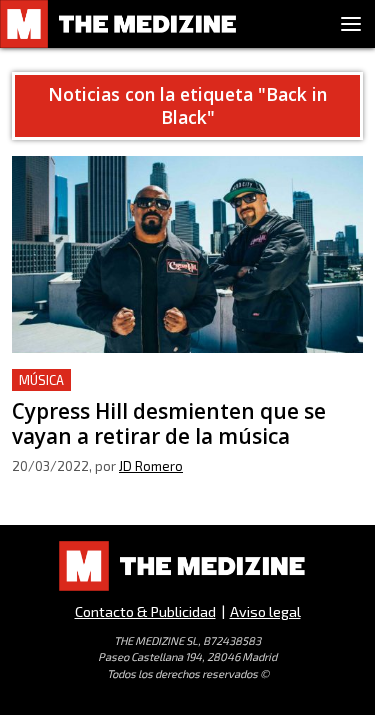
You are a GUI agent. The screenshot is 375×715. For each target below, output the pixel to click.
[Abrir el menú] (351, 24)
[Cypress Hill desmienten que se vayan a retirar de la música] (187, 254)
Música (41, 380)
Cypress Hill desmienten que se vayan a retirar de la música (181, 392)
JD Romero (151, 466)
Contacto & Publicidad (145, 611)
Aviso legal (265, 611)
